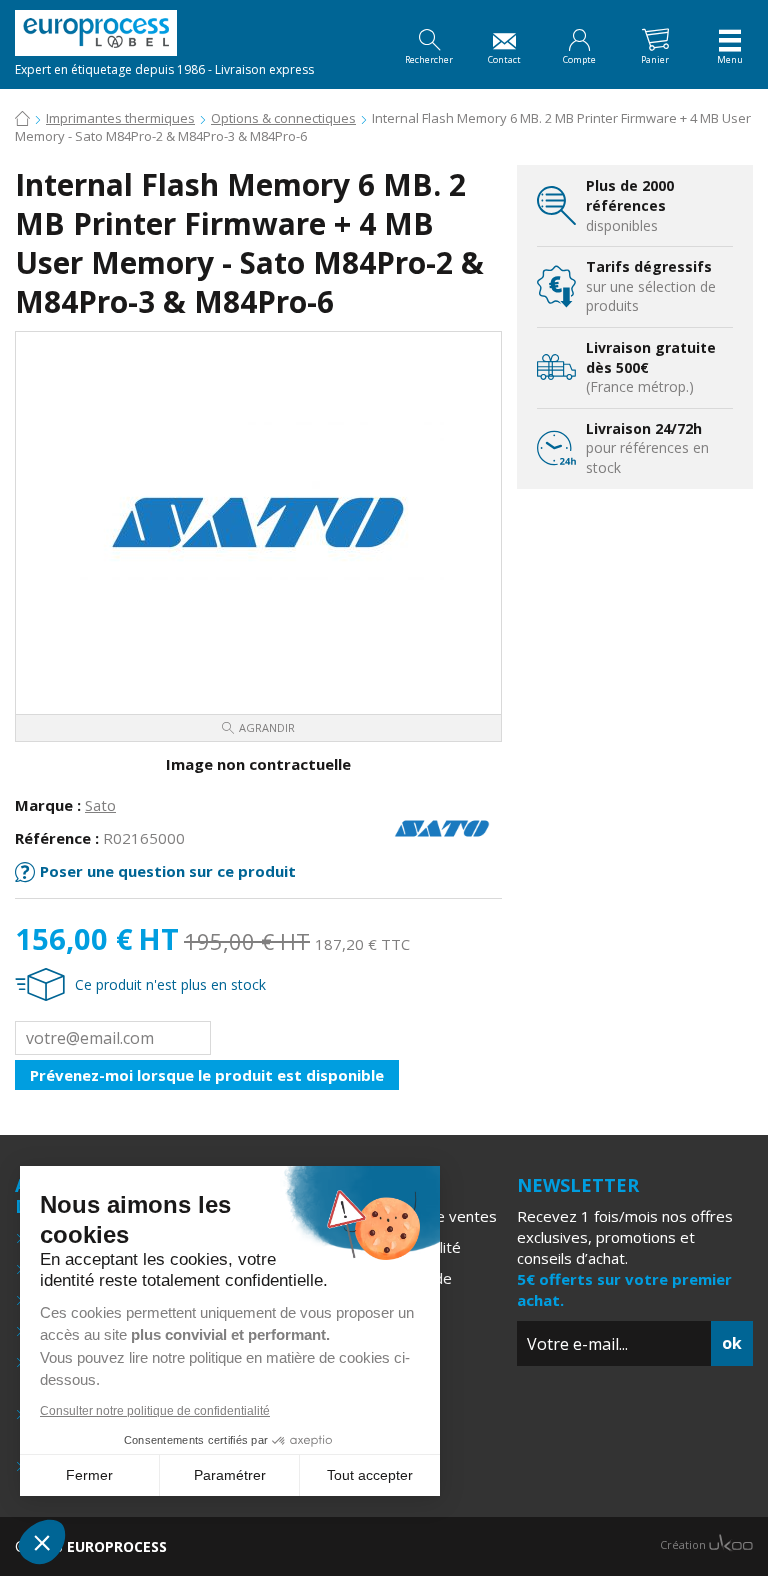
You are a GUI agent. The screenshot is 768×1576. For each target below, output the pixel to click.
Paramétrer (230, 1475)
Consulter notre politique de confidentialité (155, 1411)
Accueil (22, 120)
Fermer (89, 1475)
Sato (100, 805)
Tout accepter (370, 1475)
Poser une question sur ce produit (168, 871)
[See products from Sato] (442, 827)
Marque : (48, 805)
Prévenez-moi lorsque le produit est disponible (207, 1075)
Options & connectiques (283, 118)
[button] (42, 1542)
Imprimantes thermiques (120, 118)
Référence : (57, 838)
